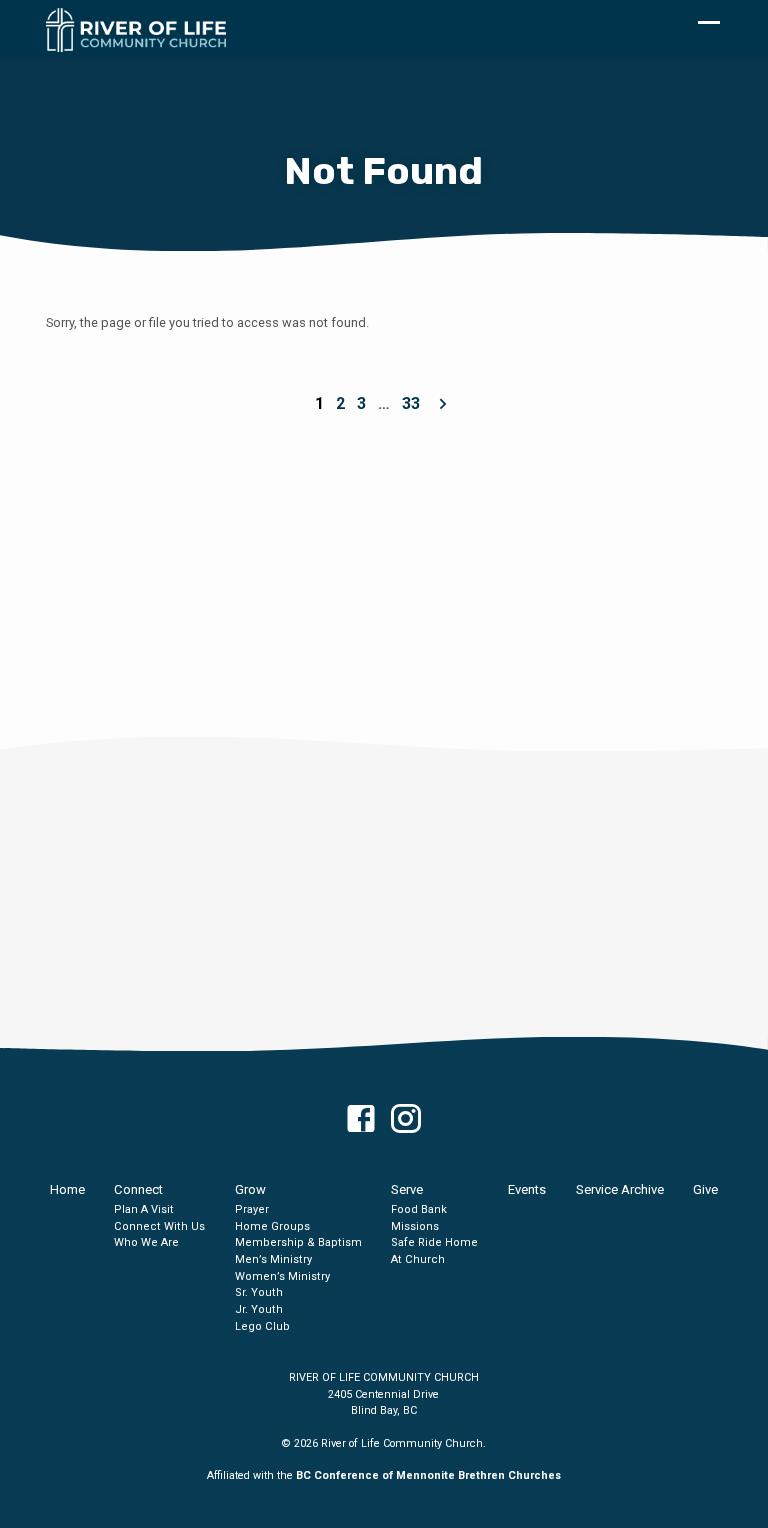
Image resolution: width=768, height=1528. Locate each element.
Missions (415, 1226)
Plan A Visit (144, 1209)
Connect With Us (159, 1226)
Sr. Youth (259, 1292)
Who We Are (146, 1242)
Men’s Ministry (273, 1259)
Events (527, 1189)
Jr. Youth (259, 1309)
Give (705, 1189)
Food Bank (419, 1209)
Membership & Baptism (298, 1242)
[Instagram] (406, 1120)
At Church (418, 1259)
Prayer (252, 1209)
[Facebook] (361, 1120)
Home (67, 1189)
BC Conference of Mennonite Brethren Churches (428, 1475)
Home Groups (272, 1226)
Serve (407, 1189)
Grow (250, 1189)
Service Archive (620, 1189)
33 (411, 403)
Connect (138, 1189)
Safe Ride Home (434, 1242)
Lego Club (262, 1326)
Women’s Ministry (282, 1276)
